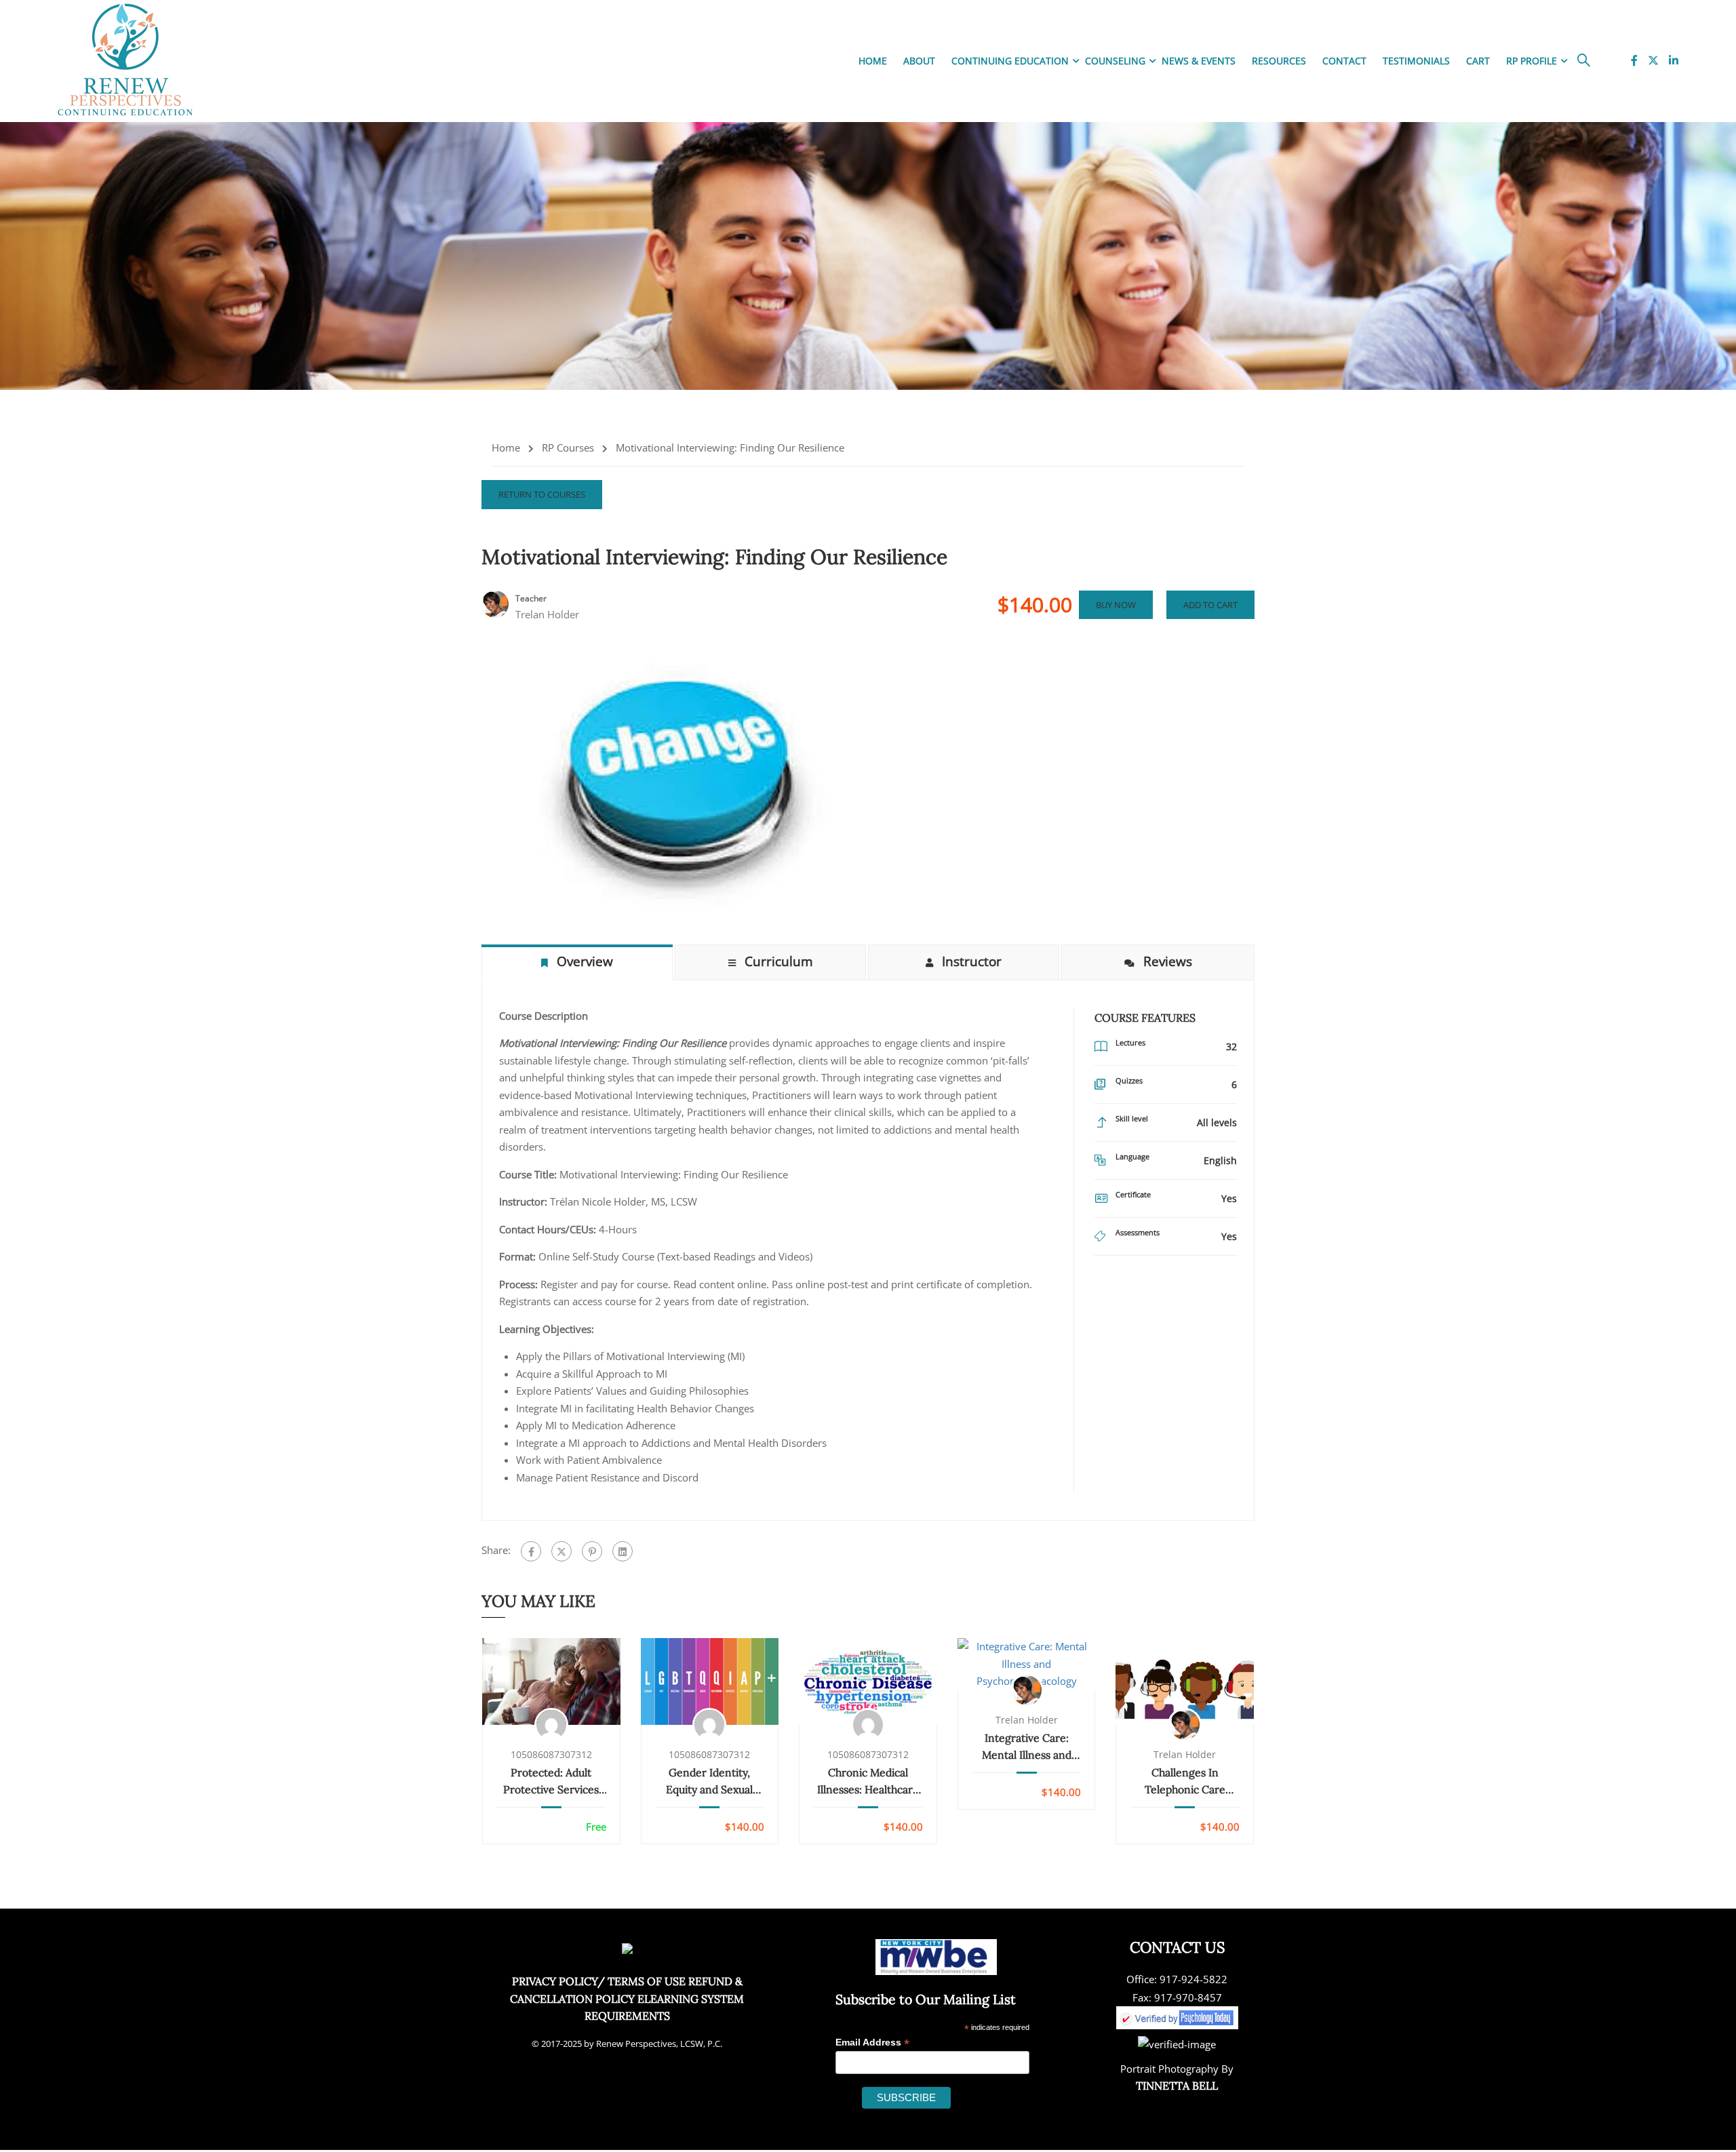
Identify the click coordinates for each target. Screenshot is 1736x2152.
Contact (1344, 61)
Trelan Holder (1027, 1720)
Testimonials (1416, 61)
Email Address (872, 2043)
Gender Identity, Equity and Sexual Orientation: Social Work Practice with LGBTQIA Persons (710, 1782)
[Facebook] (531, 1551)
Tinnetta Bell (1177, 2086)
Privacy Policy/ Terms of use (599, 1981)
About (919, 61)
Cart (1478, 61)
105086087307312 (551, 1755)
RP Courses (568, 447)
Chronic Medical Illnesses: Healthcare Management (868, 1782)
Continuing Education (1010, 61)
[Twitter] (561, 1551)
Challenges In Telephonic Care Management (1185, 1782)
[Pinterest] (592, 1551)
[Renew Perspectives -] (125, 61)
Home (873, 61)
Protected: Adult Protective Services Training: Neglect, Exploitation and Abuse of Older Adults (551, 1782)
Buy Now (1116, 605)
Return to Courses (542, 494)
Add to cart (1210, 605)
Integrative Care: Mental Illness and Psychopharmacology (1026, 1747)
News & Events (1199, 61)
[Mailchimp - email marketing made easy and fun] (1005, 2106)
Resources (1279, 61)
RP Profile (1532, 61)
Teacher (531, 598)
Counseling (1115, 61)
